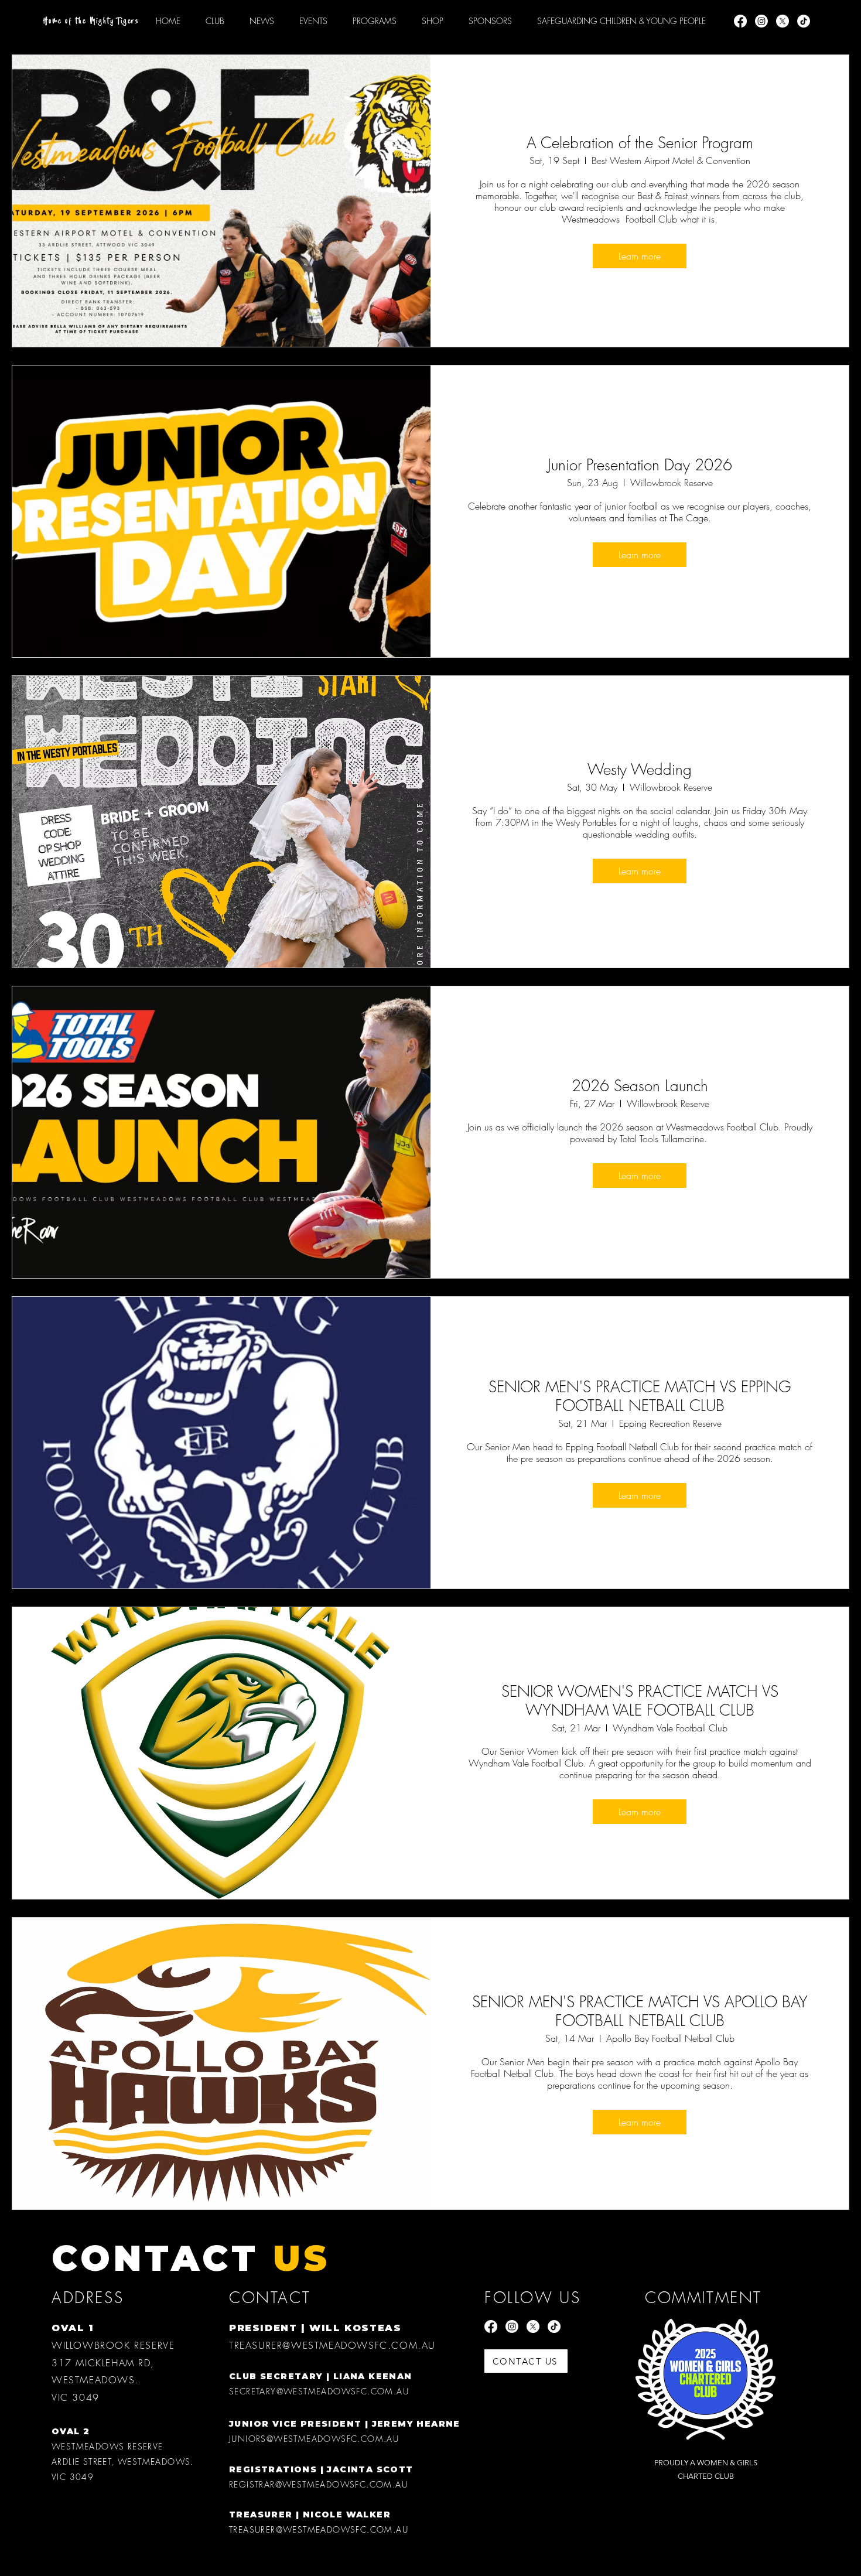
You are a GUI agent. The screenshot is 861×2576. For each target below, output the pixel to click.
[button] (375, 21)
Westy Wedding (640, 770)
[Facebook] (740, 21)
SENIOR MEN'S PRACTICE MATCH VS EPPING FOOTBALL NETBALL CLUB (640, 1396)
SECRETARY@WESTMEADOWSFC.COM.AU (319, 2391)
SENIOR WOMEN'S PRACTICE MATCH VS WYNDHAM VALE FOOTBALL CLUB (640, 1701)
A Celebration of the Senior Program (640, 143)
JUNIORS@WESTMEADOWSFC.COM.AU (314, 2439)
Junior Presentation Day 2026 (640, 465)
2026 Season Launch (640, 1086)
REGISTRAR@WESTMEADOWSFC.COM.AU (318, 2484)
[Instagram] (761, 21)
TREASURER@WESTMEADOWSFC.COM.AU (332, 2345)
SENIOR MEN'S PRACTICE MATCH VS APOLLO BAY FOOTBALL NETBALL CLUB (640, 2011)
